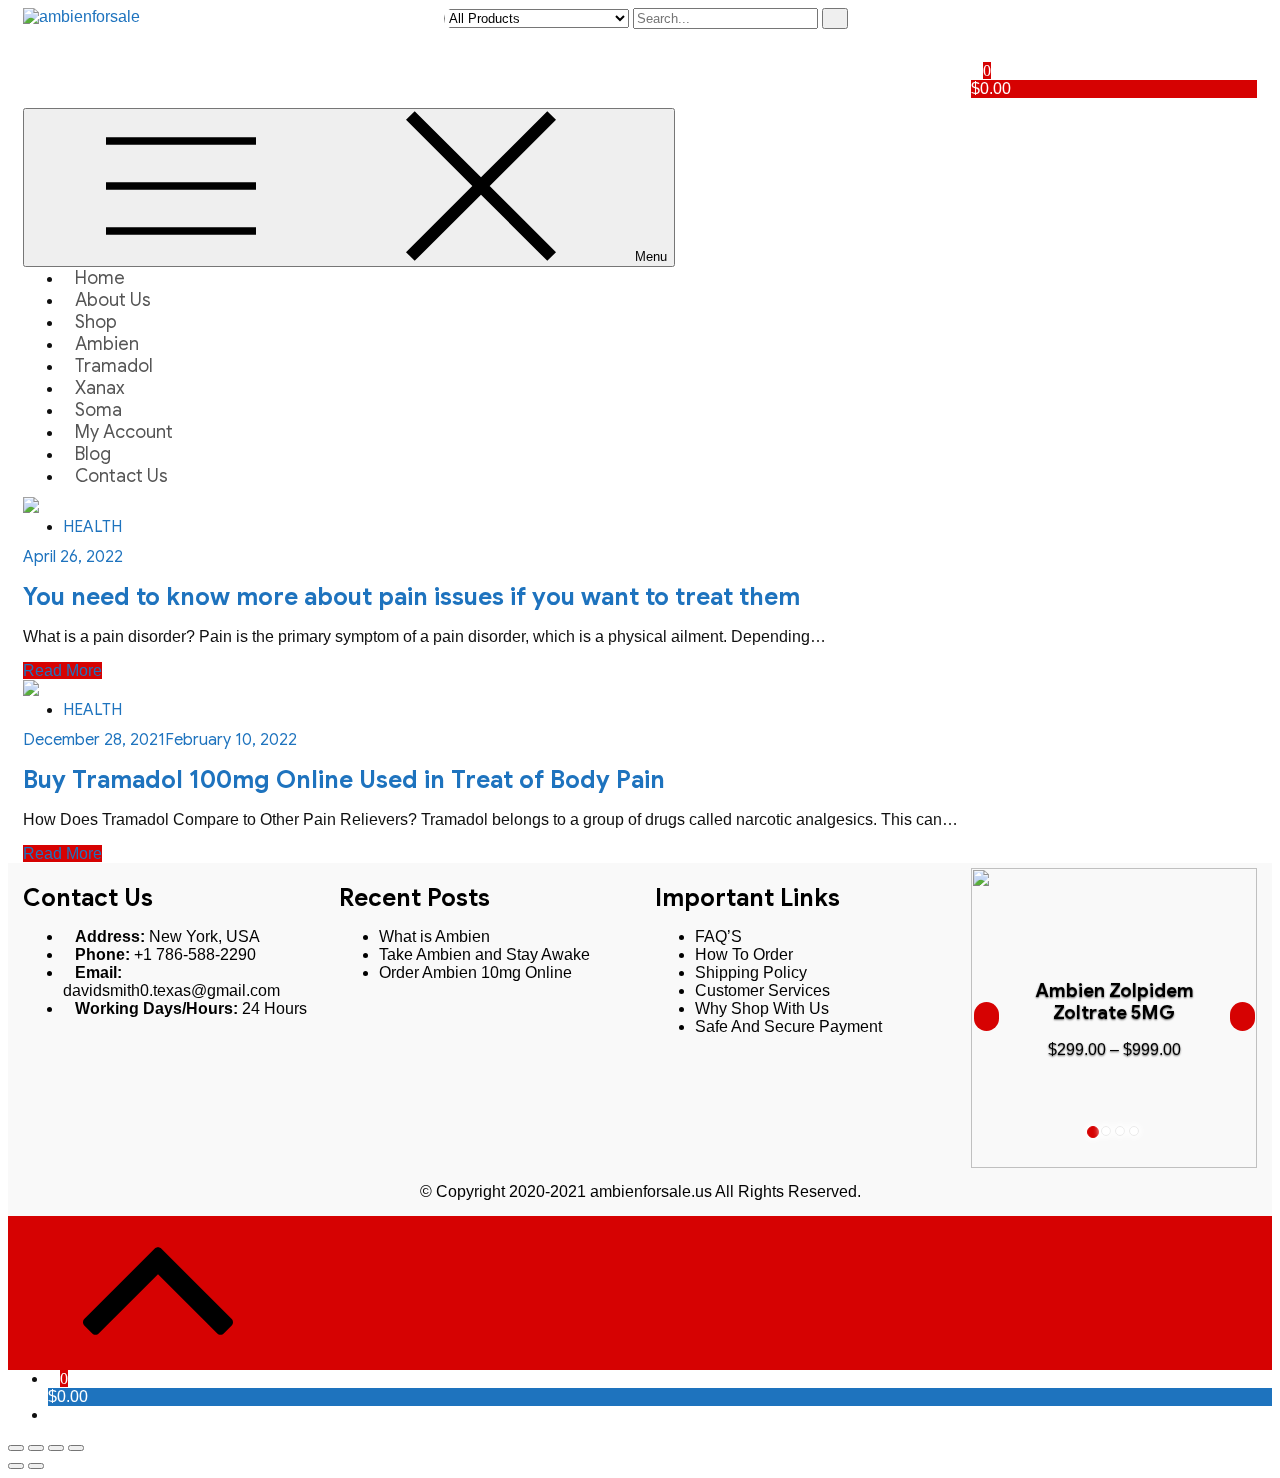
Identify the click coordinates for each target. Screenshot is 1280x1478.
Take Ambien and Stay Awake (484, 954)
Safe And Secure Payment (788, 1026)
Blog (93, 454)
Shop (96, 322)
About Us (113, 300)
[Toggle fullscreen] (56, 1448)
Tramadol (114, 366)
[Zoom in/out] (76, 1448)
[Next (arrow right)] (36, 1466)
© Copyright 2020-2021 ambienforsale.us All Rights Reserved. (640, 1191)
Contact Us (121, 476)
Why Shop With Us (762, 1008)
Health (92, 527)
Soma (98, 410)
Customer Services (762, 990)
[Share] (36, 1448)
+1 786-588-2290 (195, 954)
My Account (124, 432)
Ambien (107, 344)
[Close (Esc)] (16, 1448)
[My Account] (977, 16)
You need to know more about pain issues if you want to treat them (411, 597)
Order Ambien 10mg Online (475, 972)
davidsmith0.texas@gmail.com (171, 990)
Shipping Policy (751, 972)
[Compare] (977, 52)
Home (100, 278)
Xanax (100, 388)
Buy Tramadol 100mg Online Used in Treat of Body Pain (344, 780)
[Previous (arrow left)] (16, 1466)
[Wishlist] (977, 34)
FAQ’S (718, 936)
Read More (62, 670)
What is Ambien (434, 936)
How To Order (744, 954)
